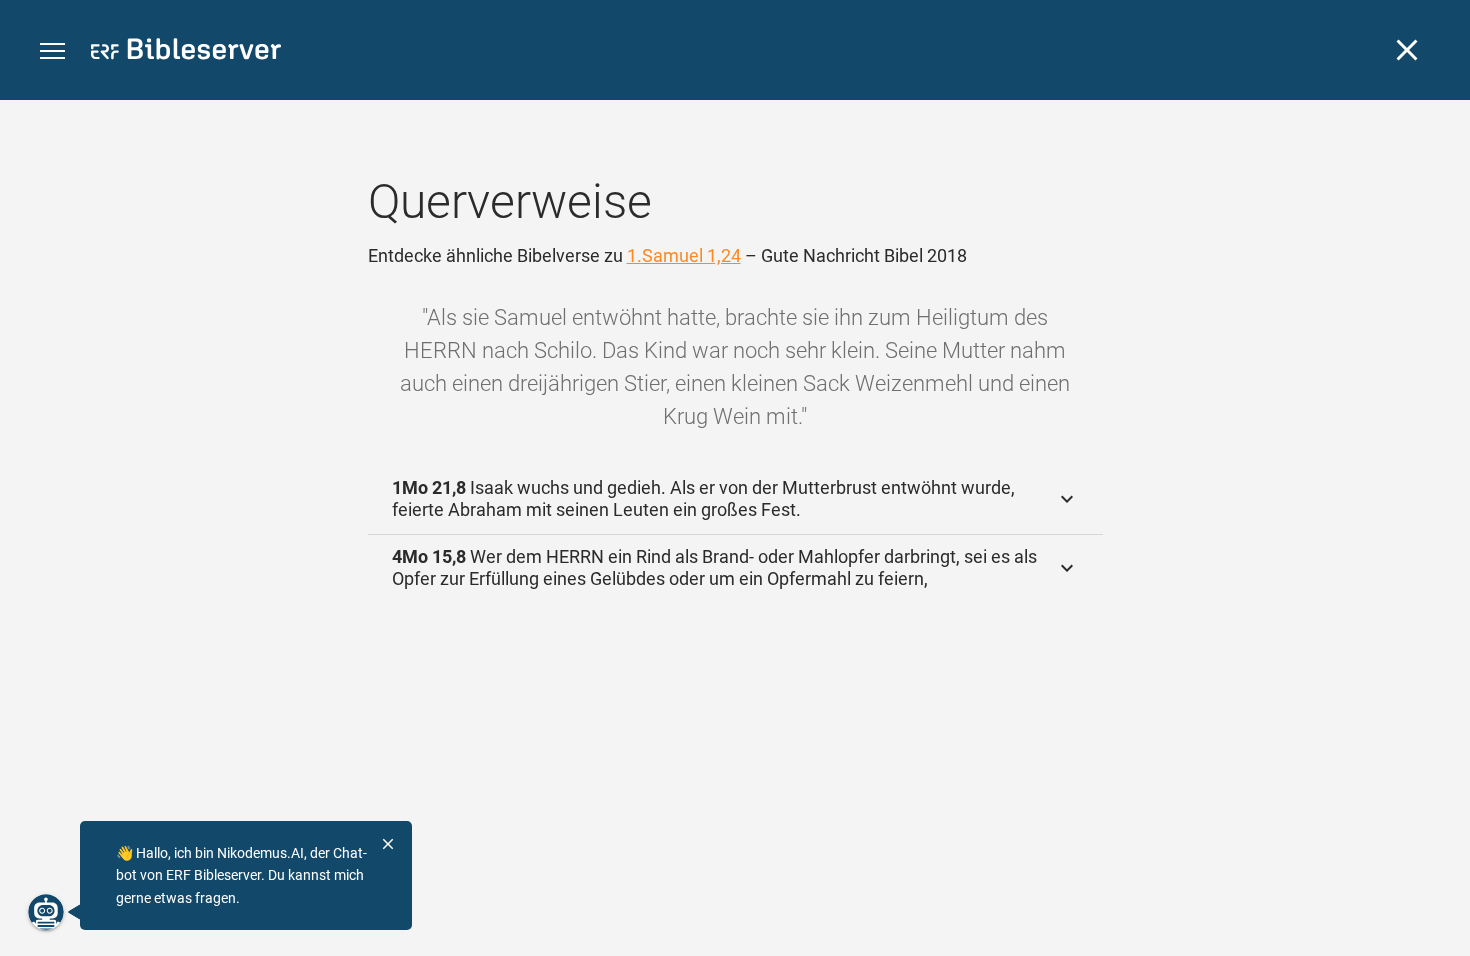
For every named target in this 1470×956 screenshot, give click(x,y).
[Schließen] (1407, 50)
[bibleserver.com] (186, 52)
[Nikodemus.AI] (46, 912)
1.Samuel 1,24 (684, 255)
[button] (52, 51)
